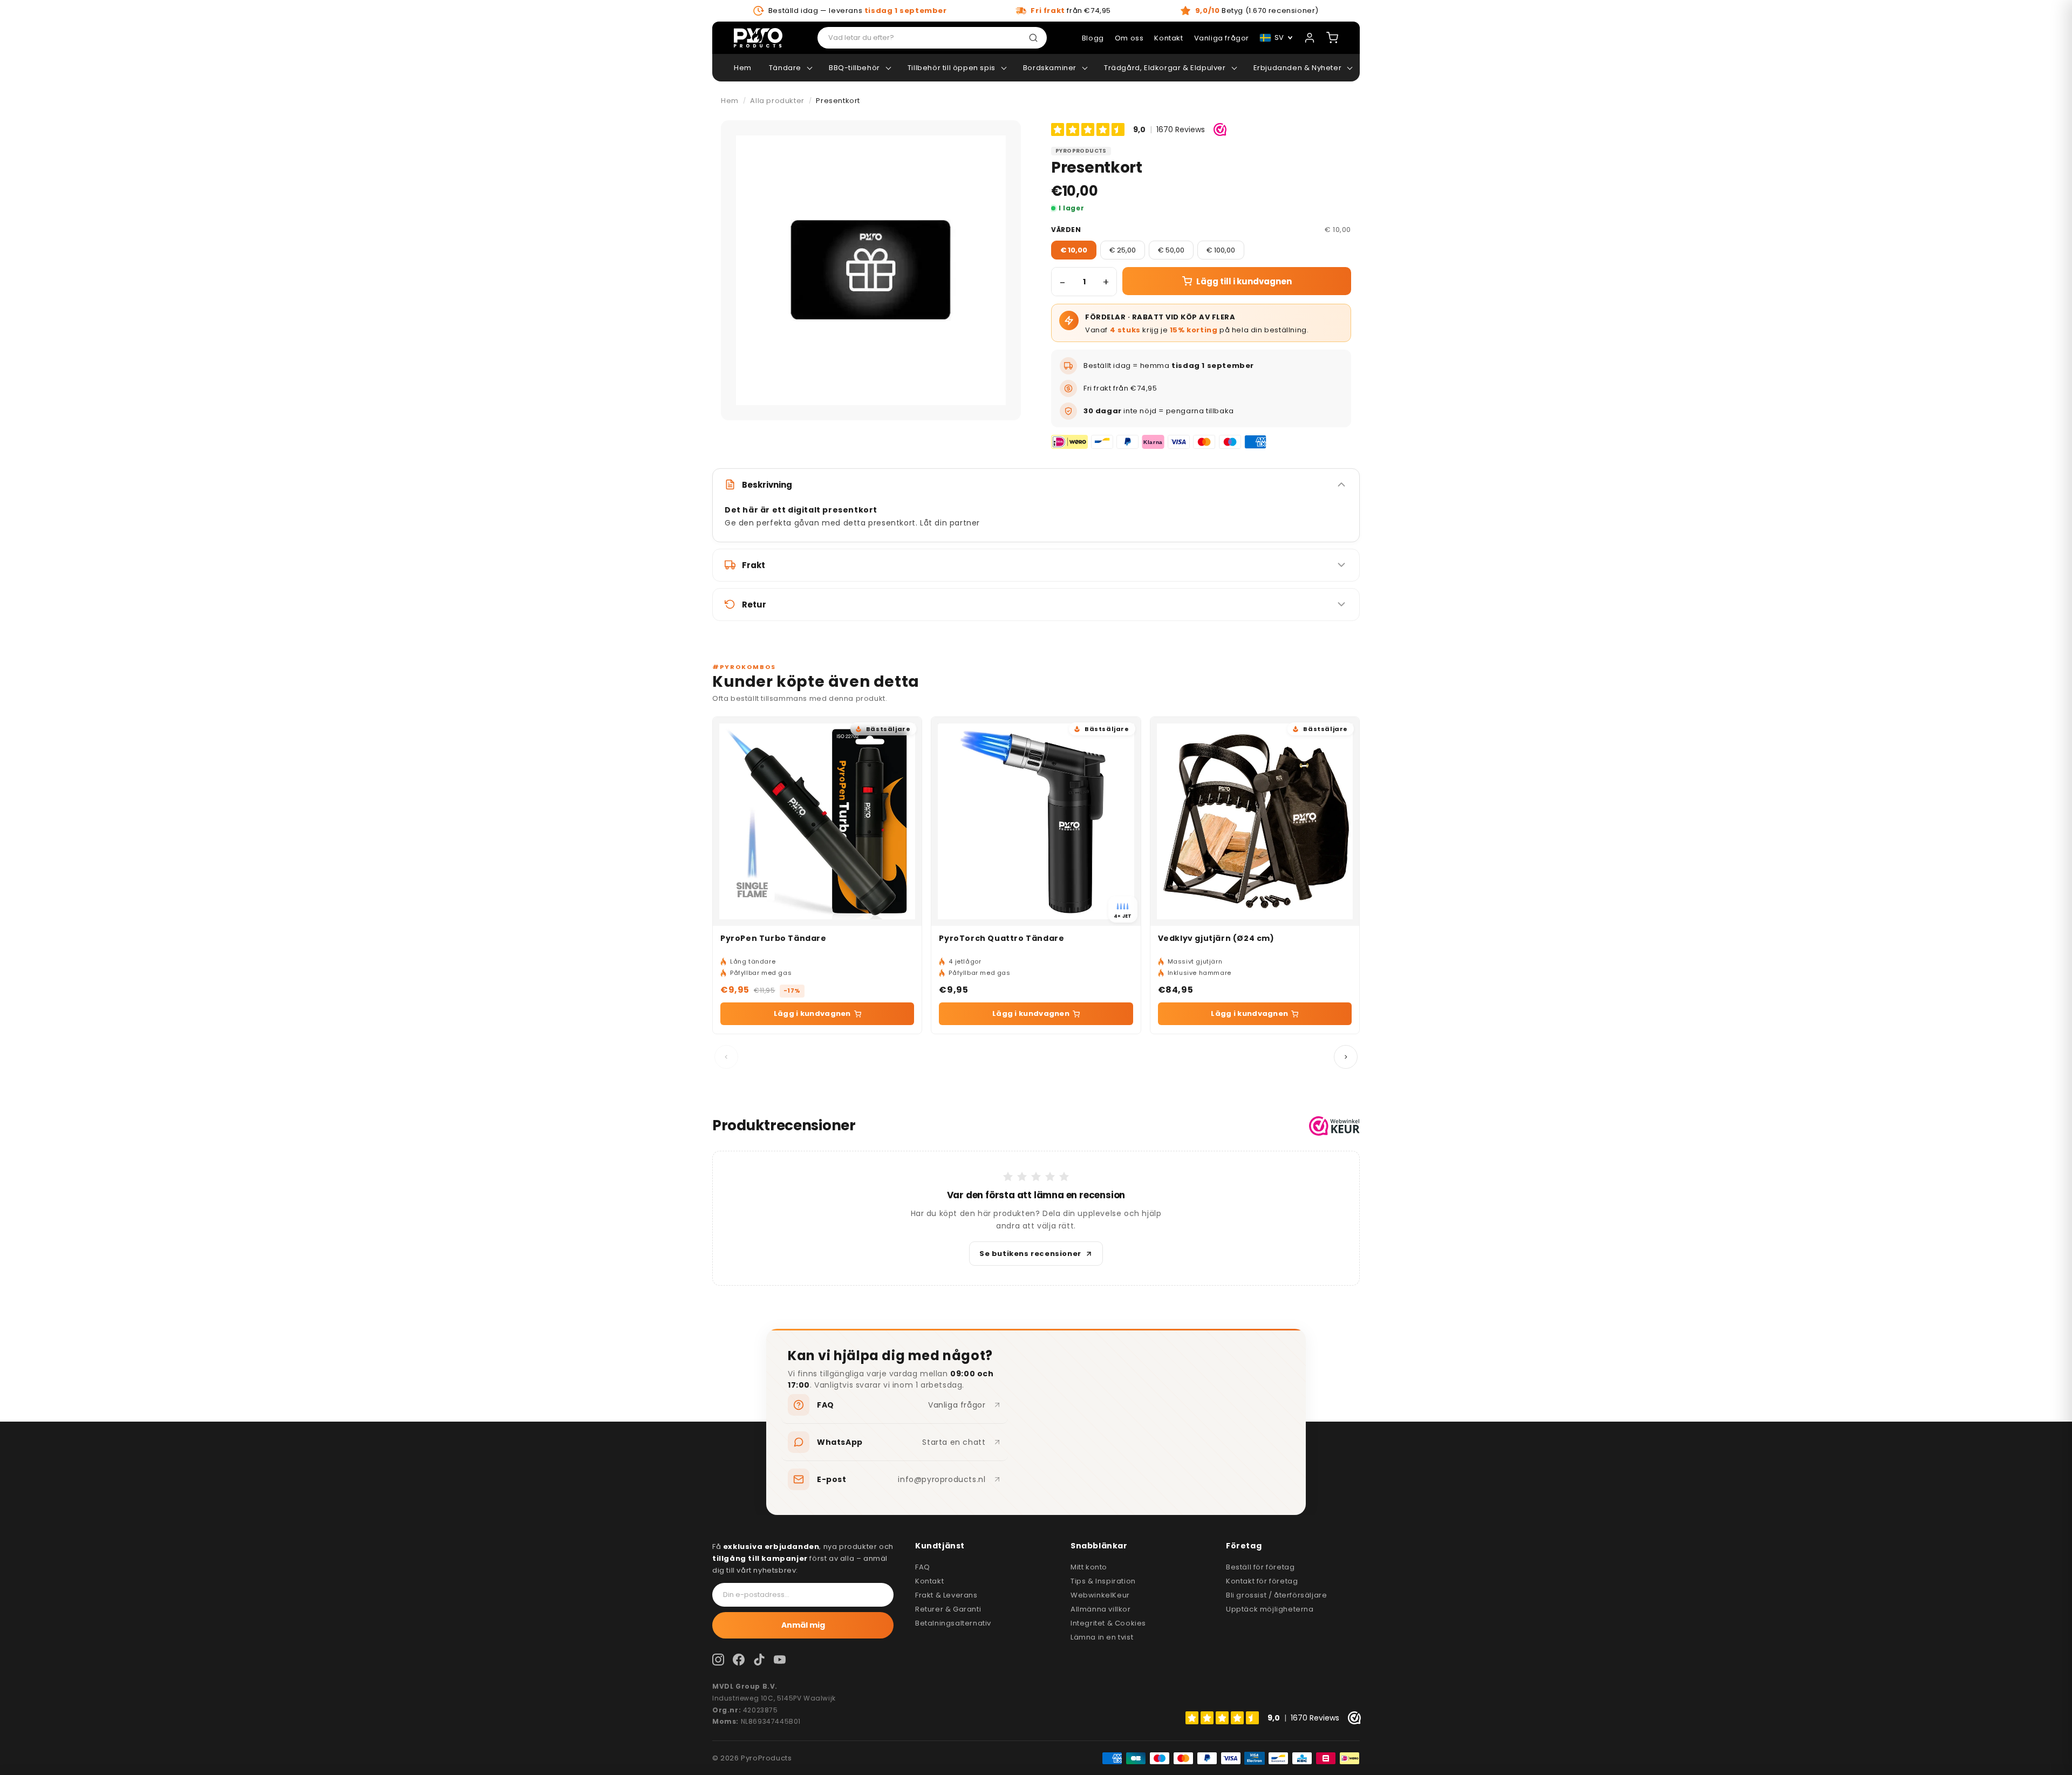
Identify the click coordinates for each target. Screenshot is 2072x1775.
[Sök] (1035, 38)
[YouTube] (780, 1660)
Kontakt (929, 1581)
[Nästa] (1346, 1057)
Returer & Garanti (948, 1609)
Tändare (785, 68)
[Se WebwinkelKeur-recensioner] (1334, 1126)
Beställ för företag (1260, 1567)
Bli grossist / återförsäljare (1276, 1595)
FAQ (923, 1567)
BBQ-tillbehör (854, 68)
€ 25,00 (1123, 250)
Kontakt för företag (1262, 1581)
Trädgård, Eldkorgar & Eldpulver (1165, 68)
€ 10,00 (1074, 250)
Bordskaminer (1050, 68)
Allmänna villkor (1101, 1609)
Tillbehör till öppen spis (952, 68)
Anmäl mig (803, 1625)
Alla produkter (777, 101)
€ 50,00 (1171, 250)
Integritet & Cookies (1108, 1623)
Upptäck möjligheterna (1270, 1609)
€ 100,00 (1221, 250)
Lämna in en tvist (1102, 1637)
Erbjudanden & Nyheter (1298, 68)
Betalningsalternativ (953, 1623)
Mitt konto (1089, 1567)
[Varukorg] (1332, 38)
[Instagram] (718, 1660)
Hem (743, 68)
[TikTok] (759, 1660)
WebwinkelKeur (1100, 1595)
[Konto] (1310, 38)
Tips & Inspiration (1103, 1581)
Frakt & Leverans (946, 1595)
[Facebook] (739, 1660)
